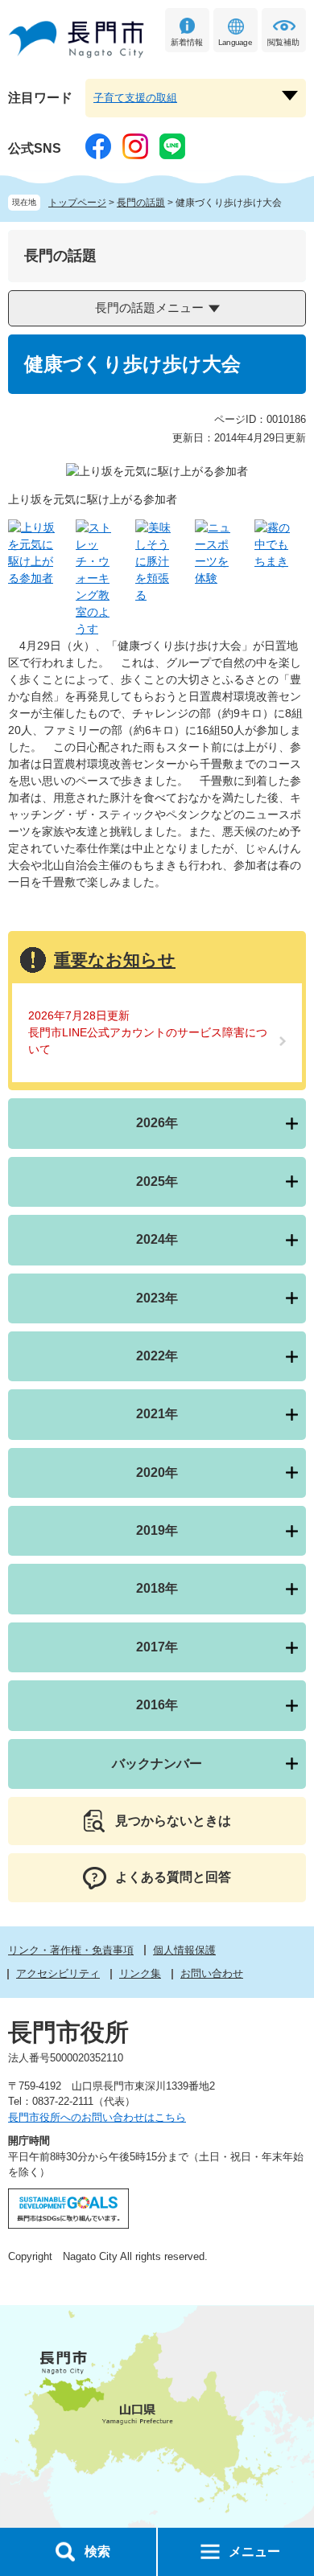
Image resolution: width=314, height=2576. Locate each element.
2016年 (157, 1705)
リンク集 (140, 1973)
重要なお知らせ (115, 960)
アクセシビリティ (58, 1973)
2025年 (157, 1181)
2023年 (157, 1298)
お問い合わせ (212, 1973)
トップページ (77, 203)
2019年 (157, 1530)
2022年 (157, 1356)
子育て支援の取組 (135, 98)
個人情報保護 (184, 1950)
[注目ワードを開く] (290, 96)
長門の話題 (141, 203)
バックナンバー (157, 1764)
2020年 (157, 1473)
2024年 (157, 1239)
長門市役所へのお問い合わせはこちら (97, 2117)
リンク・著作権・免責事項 (71, 1950)
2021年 (157, 1414)
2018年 (157, 1588)
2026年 (157, 1123)
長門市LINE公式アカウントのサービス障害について (148, 1041)
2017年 (157, 1647)
